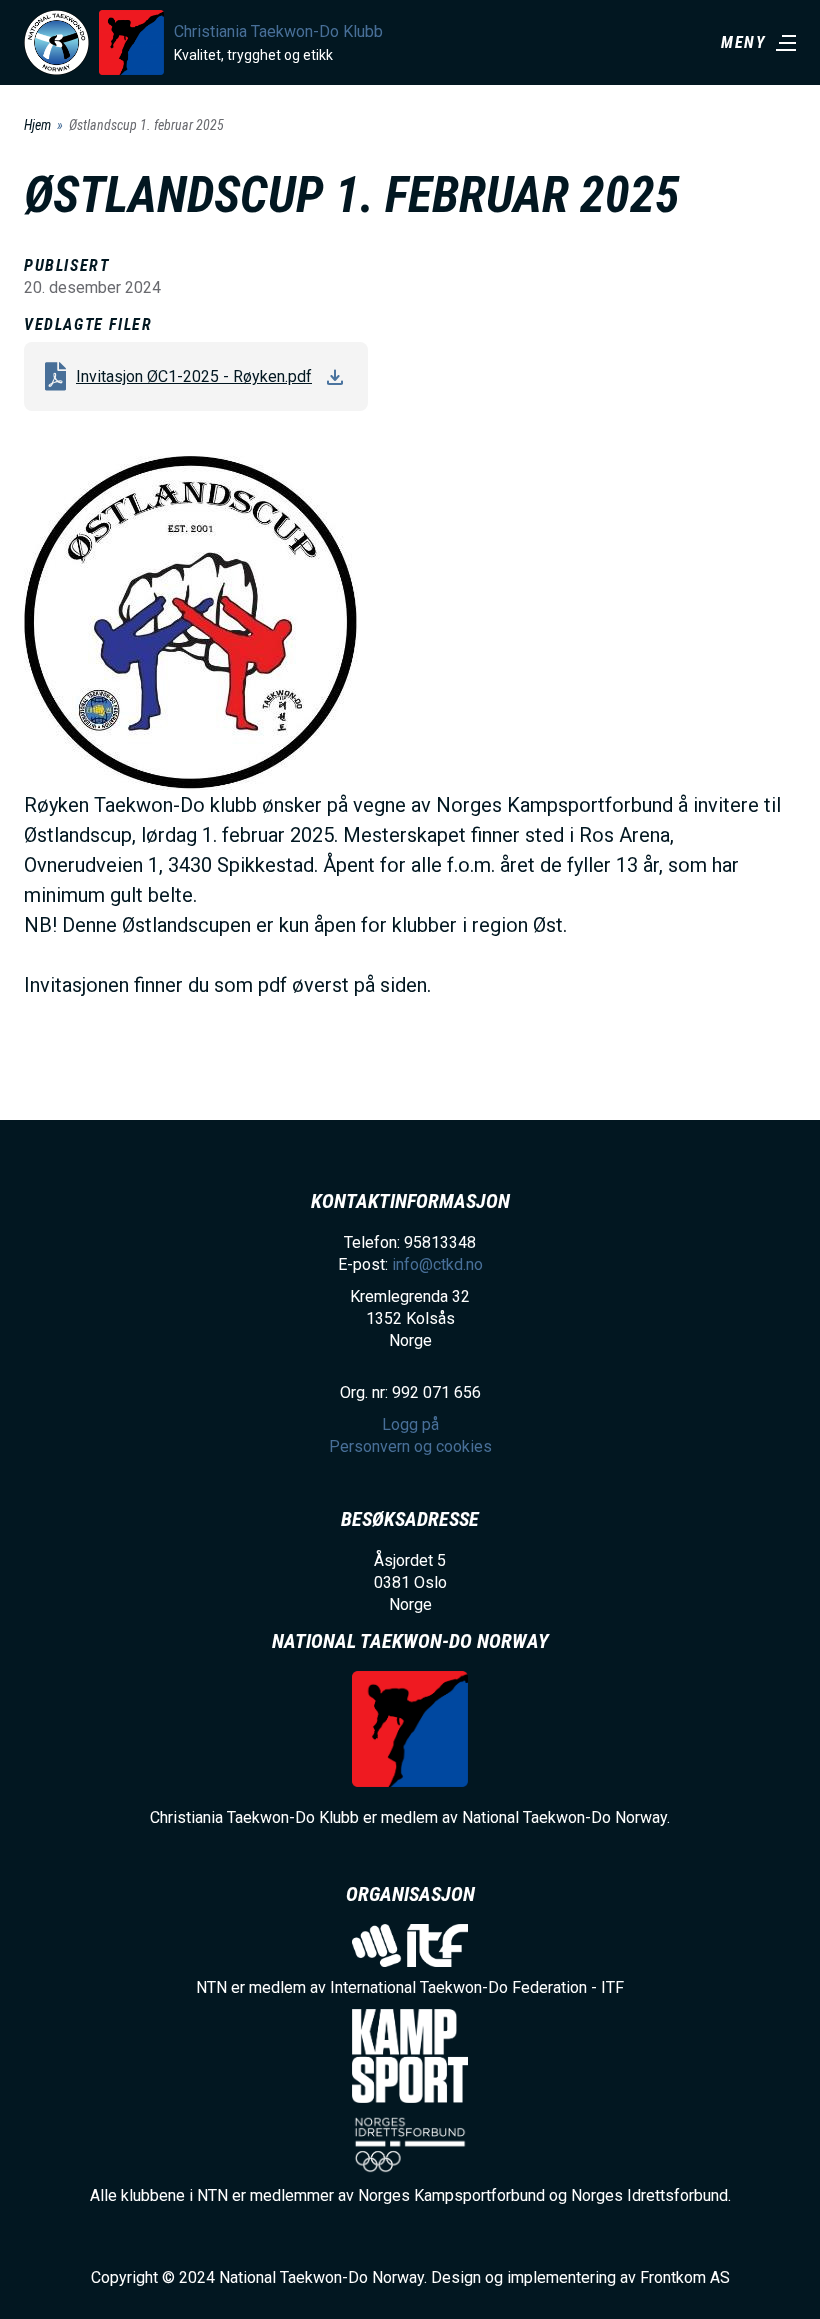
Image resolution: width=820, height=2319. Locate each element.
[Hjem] (56, 42)
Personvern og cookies (410, 1446)
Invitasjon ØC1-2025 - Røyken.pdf (194, 376)
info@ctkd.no (437, 1264)
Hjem (37, 125)
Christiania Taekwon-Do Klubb (278, 31)
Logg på (410, 1424)
